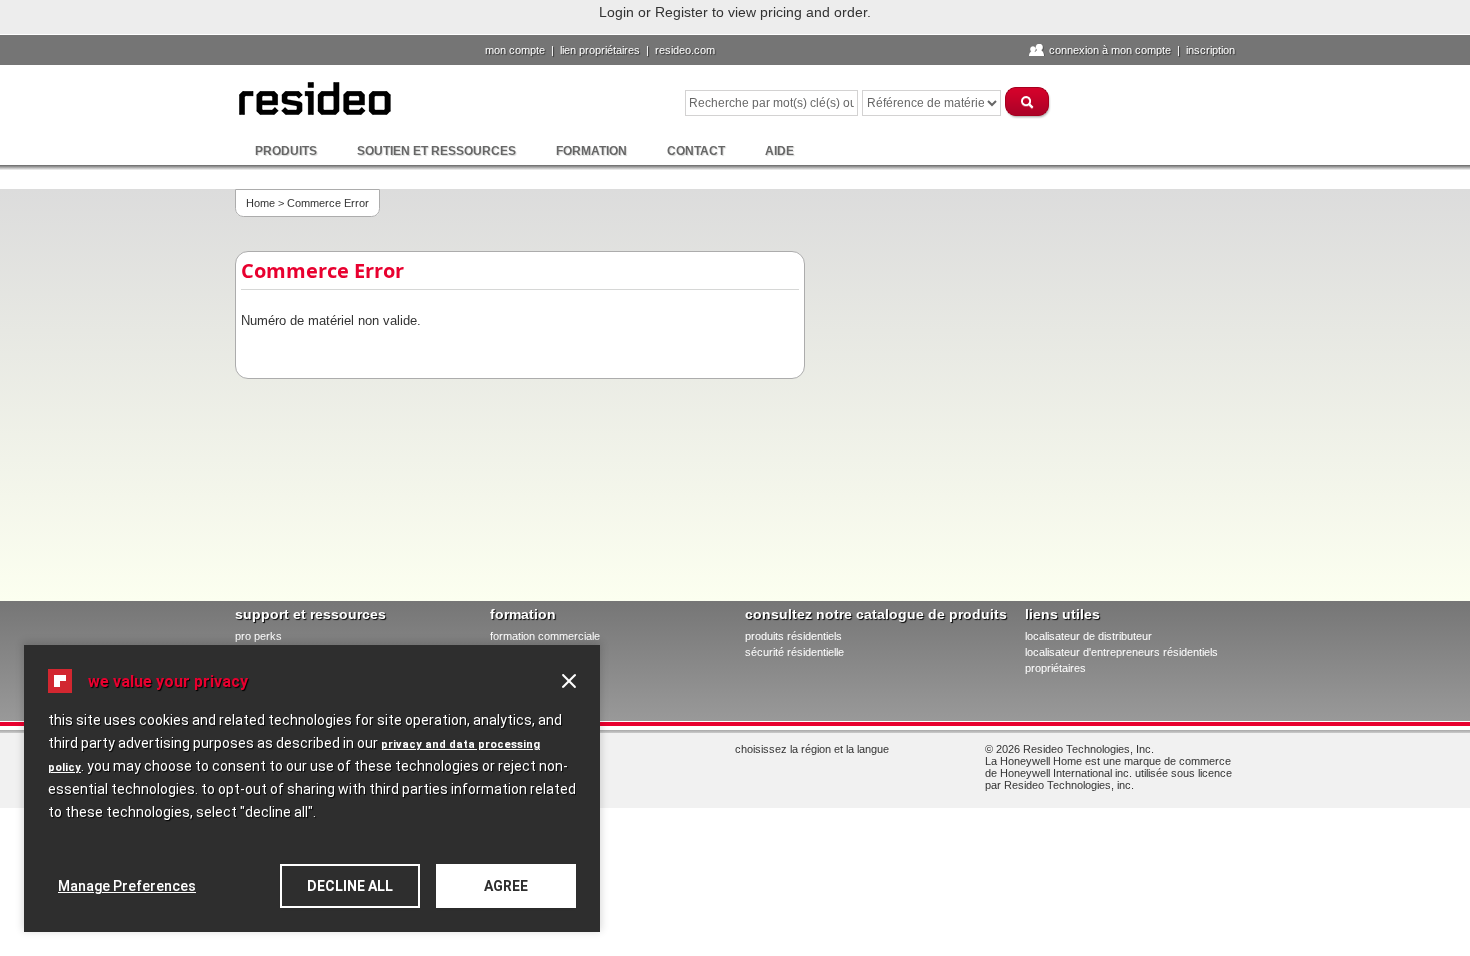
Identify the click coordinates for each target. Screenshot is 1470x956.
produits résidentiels (793, 636)
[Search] (1028, 101)
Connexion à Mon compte (1110, 50)
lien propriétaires (600, 50)
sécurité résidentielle (794, 652)
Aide (779, 151)
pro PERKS (258, 636)
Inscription (1210, 50)
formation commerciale (545, 636)
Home (260, 203)
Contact (696, 151)
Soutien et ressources (436, 151)
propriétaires (1055, 668)
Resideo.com (685, 50)
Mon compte (515, 50)
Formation (591, 151)
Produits (286, 151)
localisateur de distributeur (1088, 636)
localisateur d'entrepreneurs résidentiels (1121, 652)
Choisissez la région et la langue (812, 749)
